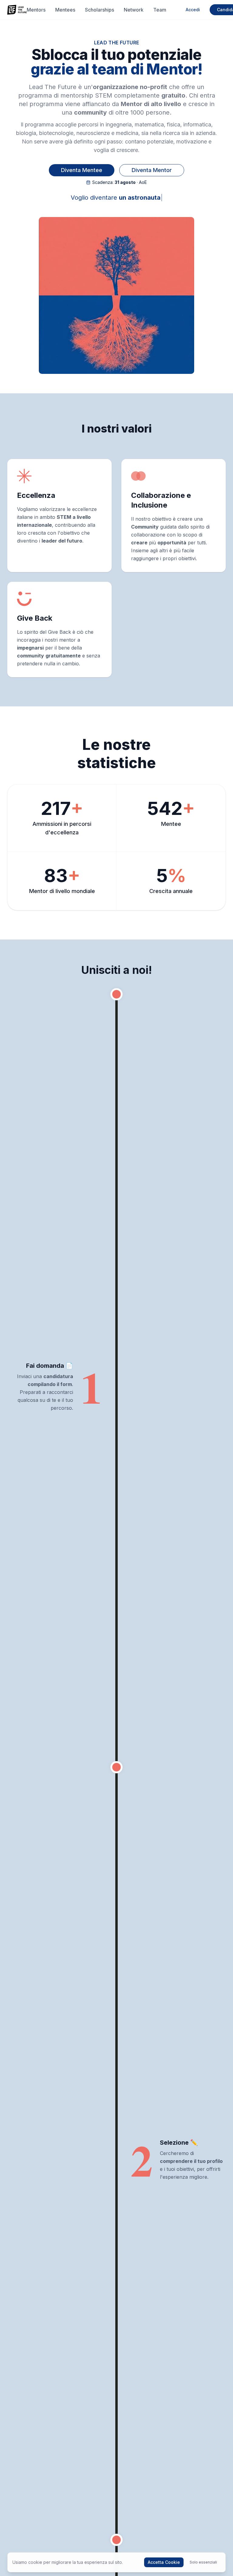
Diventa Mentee (82, 170)
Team (160, 10)
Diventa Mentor (152, 170)
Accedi (193, 10)
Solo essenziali (203, 2562)
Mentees (65, 10)
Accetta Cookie (164, 2562)
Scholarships (100, 10)
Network (134, 10)
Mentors (36, 10)
